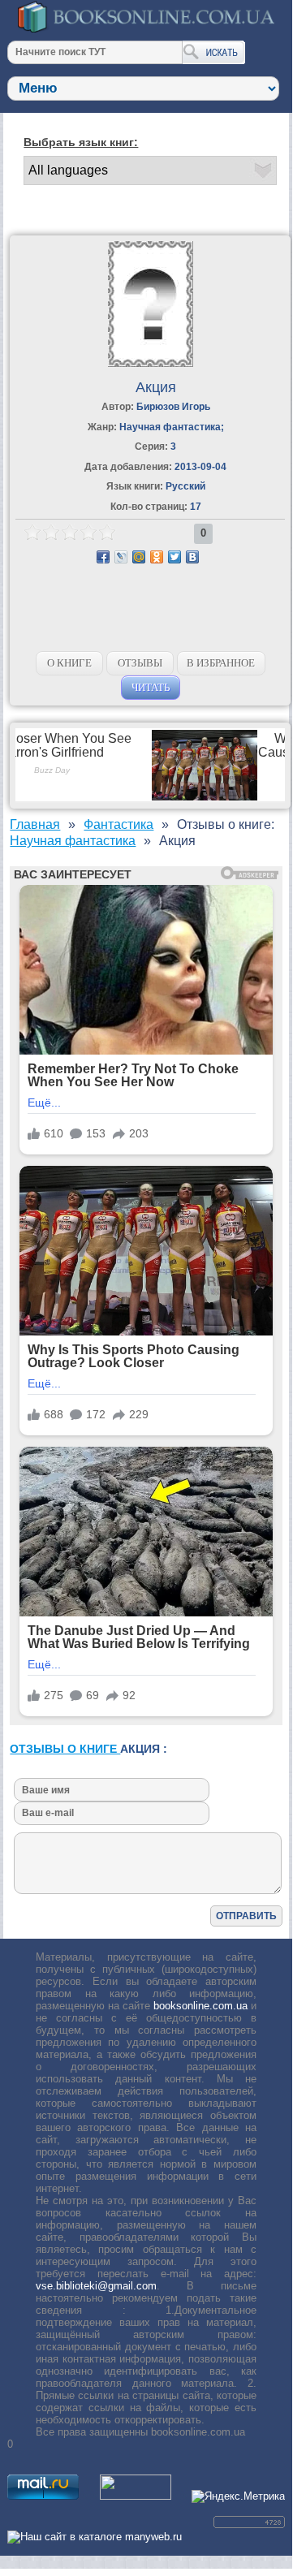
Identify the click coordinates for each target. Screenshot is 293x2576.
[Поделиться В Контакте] (192, 557)
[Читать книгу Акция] (151, 363)
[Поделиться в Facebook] (103, 557)
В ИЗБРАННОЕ (221, 663)
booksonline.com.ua (200, 2006)
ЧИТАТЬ (151, 687)
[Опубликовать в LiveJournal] (121, 557)
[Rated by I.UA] (136, 2496)
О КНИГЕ (69, 663)
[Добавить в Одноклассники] (157, 557)
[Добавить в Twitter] (175, 557)
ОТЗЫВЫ (140, 663)
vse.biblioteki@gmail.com (96, 2286)
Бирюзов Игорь (173, 407)
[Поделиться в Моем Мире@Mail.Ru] (139, 557)
